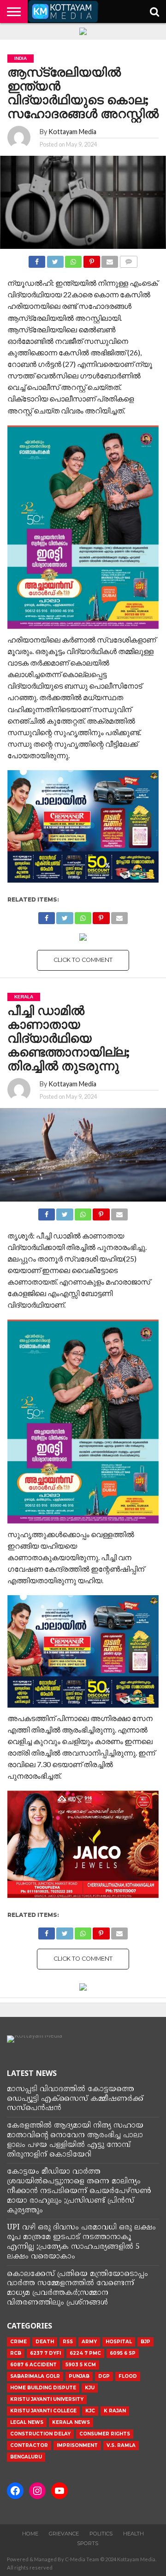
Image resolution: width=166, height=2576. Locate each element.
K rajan (115, 2411)
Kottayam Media (72, 132)
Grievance (64, 2534)
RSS (68, 2342)
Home (30, 2534)
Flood (128, 2376)
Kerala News (71, 2422)
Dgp (104, 2376)
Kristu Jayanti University (47, 2399)
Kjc (90, 2411)
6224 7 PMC (85, 2353)
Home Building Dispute (43, 2388)
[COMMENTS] (128, 259)
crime (18, 2342)
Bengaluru (26, 2457)
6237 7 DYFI (45, 2353)
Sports (88, 2543)
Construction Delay (40, 2434)
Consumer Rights (105, 2434)
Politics (101, 2534)
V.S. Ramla (121, 2445)
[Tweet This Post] (55, 259)
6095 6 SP (123, 2353)
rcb (16, 2353)
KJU (90, 2388)
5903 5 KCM (81, 2365)
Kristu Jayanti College (43, 2411)
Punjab (79, 2376)
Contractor (29, 2445)
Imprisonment (77, 2445)
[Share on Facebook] (37, 259)
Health (133, 2534)
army (89, 2342)
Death (45, 2342)
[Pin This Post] (91, 259)
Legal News (27, 2422)
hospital (119, 2342)
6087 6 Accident (33, 2365)
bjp (145, 2342)
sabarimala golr (35, 2376)
